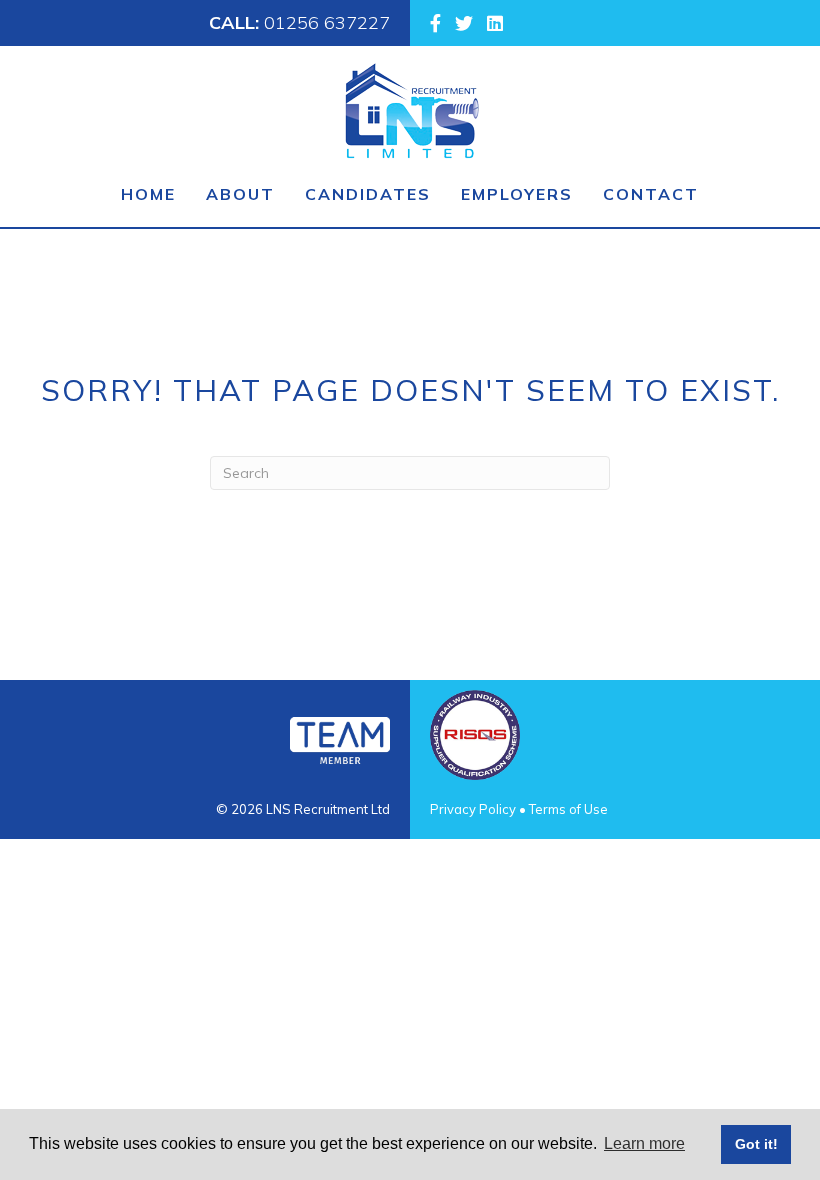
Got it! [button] (756, 1144)
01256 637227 (327, 22)
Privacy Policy (473, 809)
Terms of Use (568, 809)
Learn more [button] (644, 1143)
